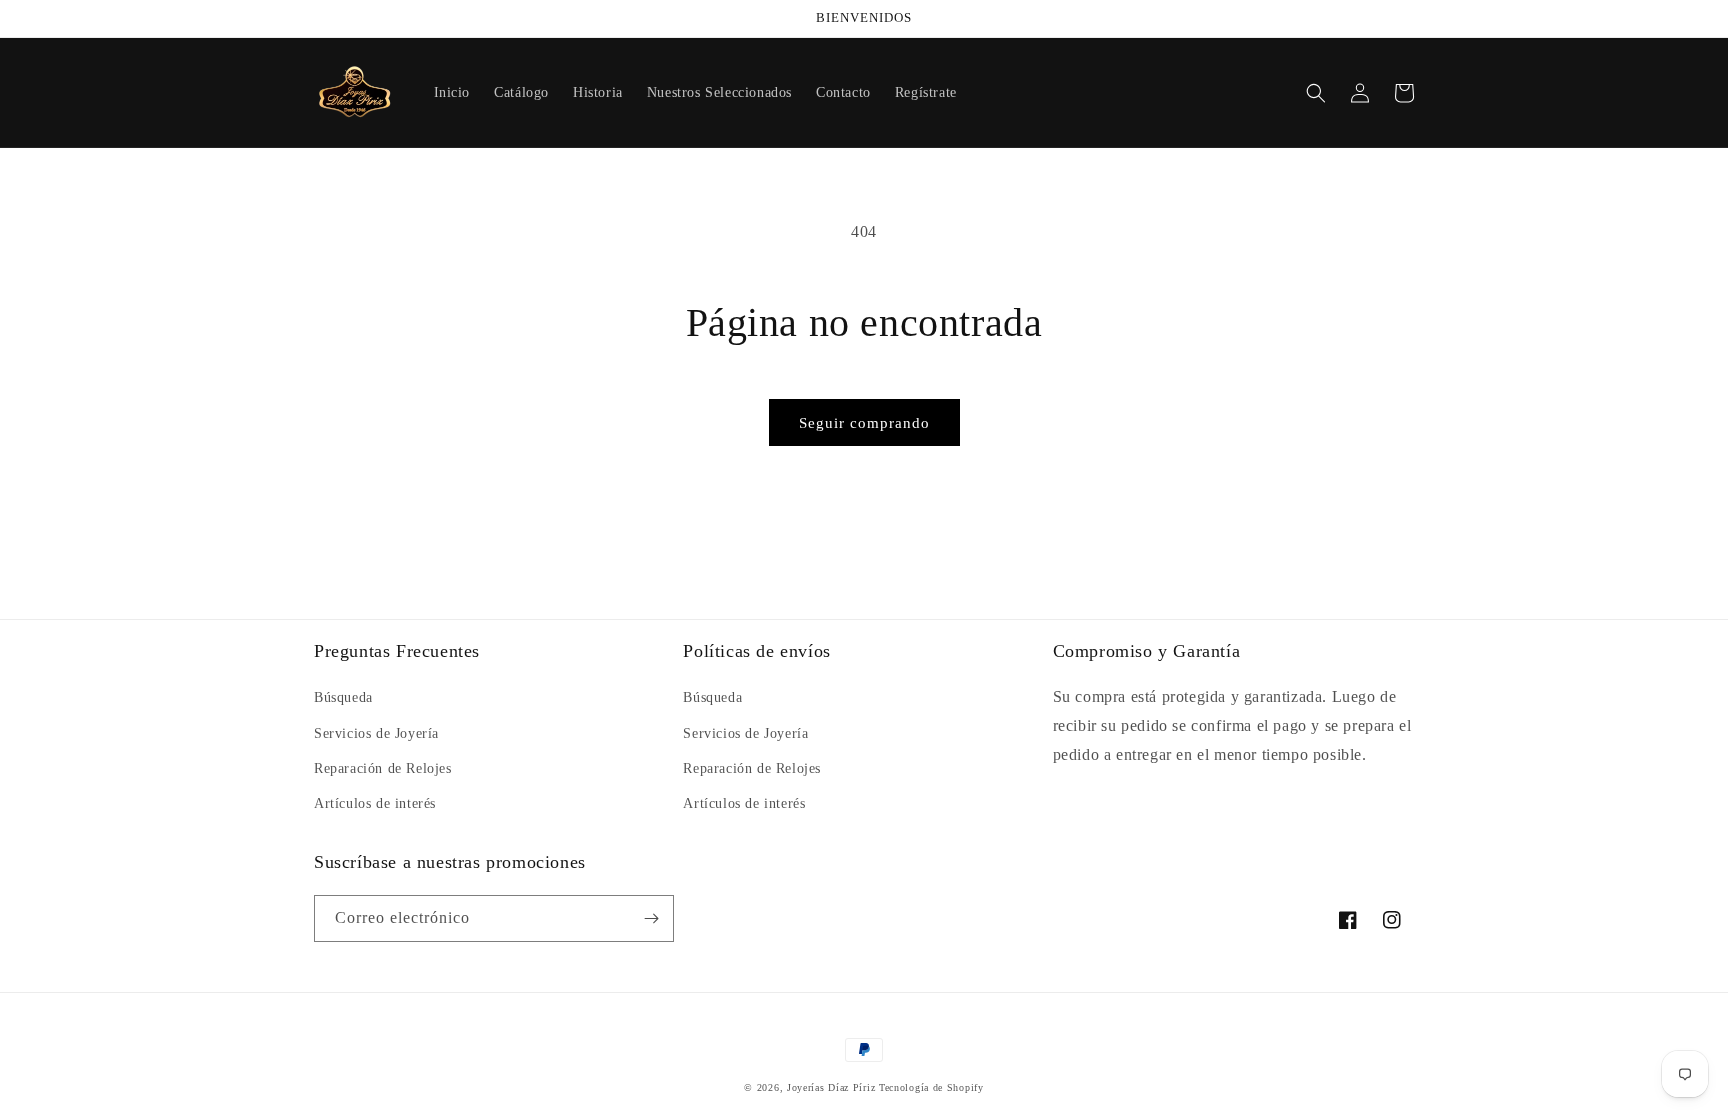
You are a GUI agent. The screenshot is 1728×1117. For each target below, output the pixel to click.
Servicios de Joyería (376, 733)
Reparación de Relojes (383, 768)
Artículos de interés (375, 803)
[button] (1316, 93)
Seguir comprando (864, 423)
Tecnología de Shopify (931, 1087)
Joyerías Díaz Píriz (831, 1087)
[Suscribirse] (651, 918)
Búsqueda (343, 697)
